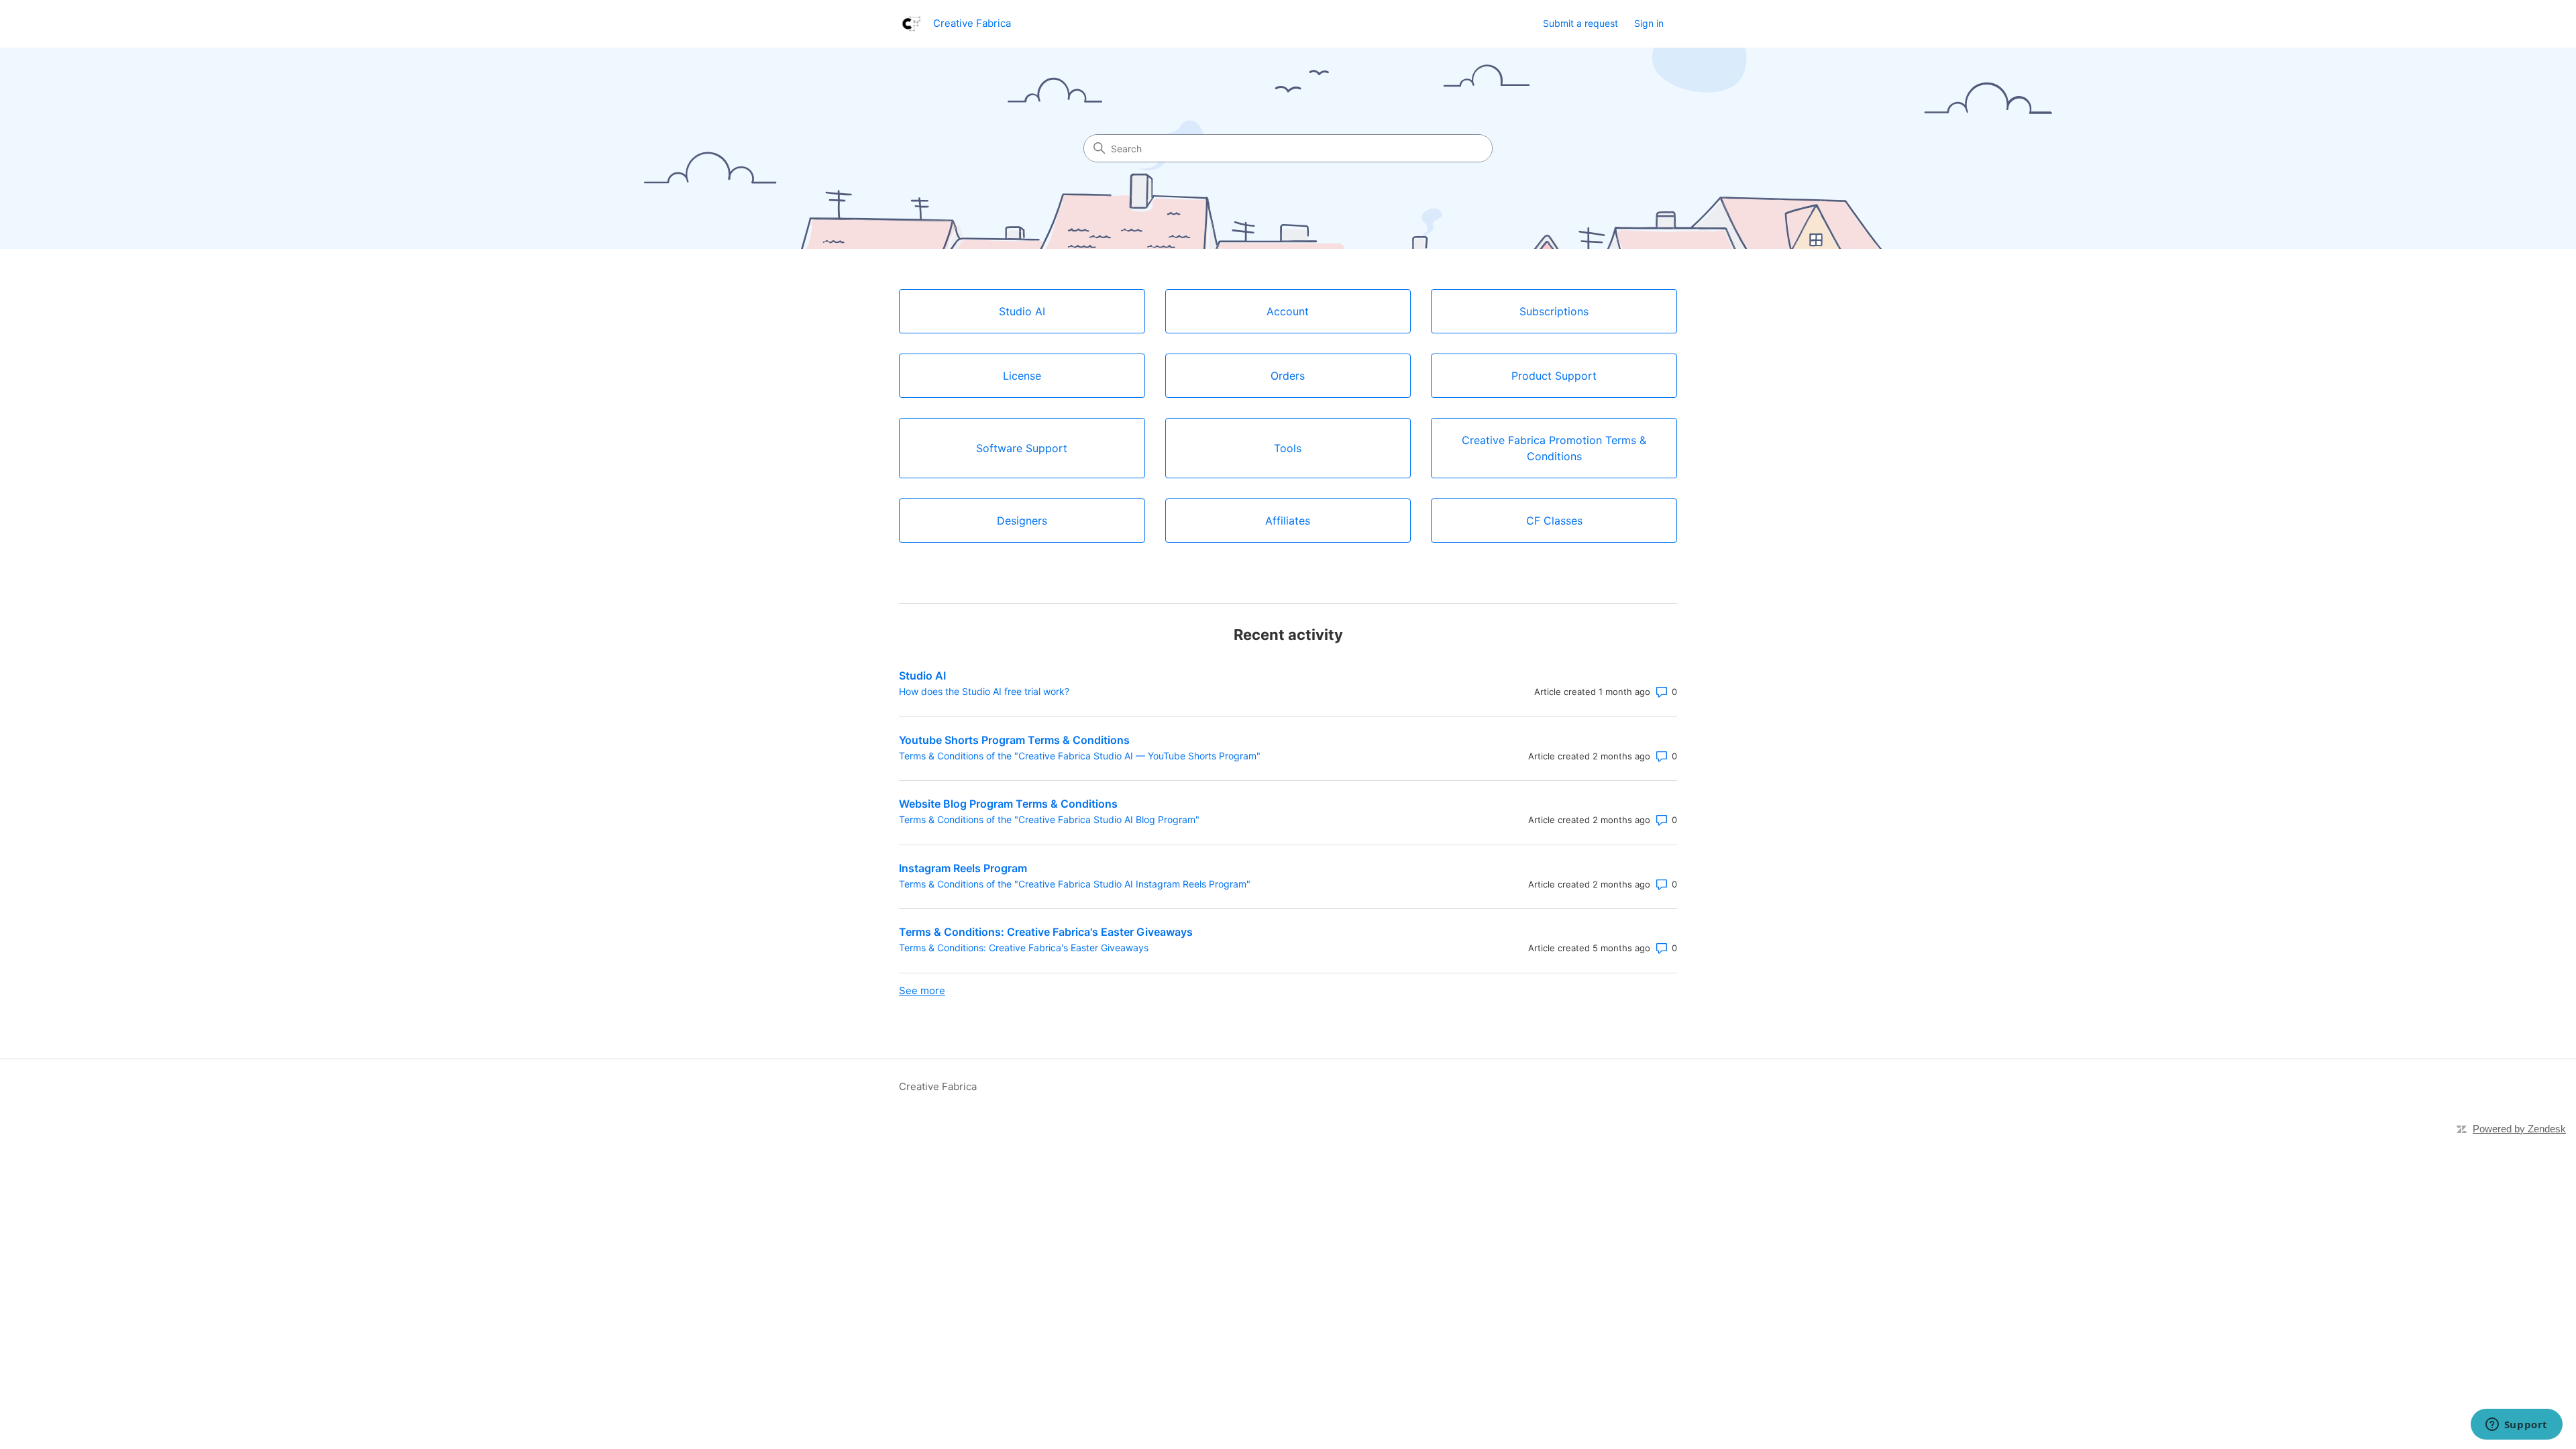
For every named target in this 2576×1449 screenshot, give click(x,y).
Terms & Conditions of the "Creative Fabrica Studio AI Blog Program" (1049, 819)
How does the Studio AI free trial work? (984, 691)
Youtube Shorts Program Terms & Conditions (1014, 740)
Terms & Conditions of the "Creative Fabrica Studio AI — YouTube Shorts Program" (1080, 756)
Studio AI (922, 676)
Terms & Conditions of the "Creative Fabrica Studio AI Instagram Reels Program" (1075, 884)
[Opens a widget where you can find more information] (2516, 1426)
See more (922, 990)
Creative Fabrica (938, 1086)
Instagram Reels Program (963, 868)
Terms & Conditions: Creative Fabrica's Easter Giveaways (1046, 932)
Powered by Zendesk (2519, 1129)
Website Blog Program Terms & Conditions (1008, 804)
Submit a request (1580, 23)
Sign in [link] (1649, 23)
